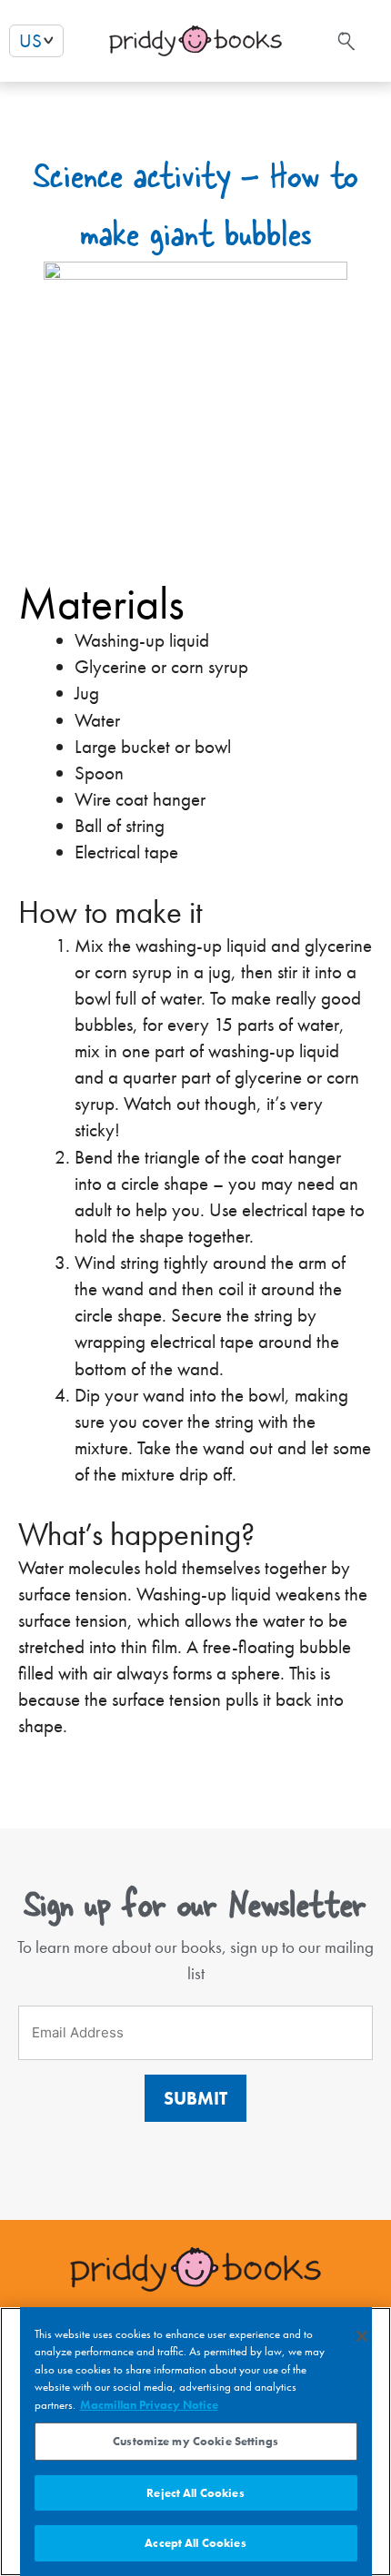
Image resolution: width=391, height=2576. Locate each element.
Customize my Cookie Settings (195, 2441)
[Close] (362, 2336)
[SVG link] (345, 41)
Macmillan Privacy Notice (149, 2405)
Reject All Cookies (195, 2493)
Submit (195, 2098)
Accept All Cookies (195, 2543)
